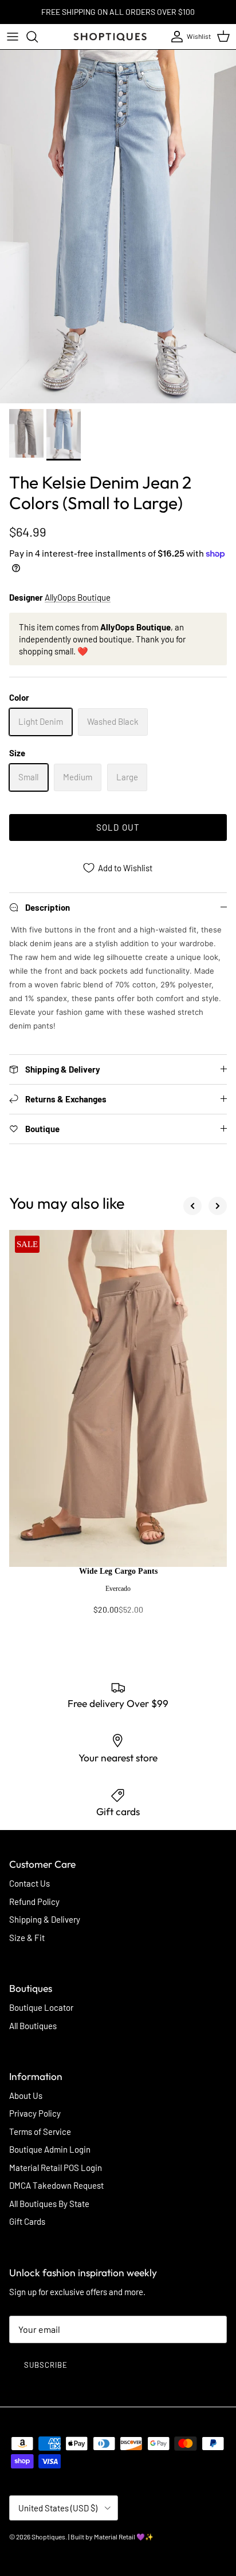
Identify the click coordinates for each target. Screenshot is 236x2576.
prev (192, 1206)
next (218, 1206)
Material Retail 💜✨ (124, 2537)
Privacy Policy (35, 2113)
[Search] (38, 37)
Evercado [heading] (118, 1589)
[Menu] (13, 37)
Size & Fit (27, 1938)
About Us (26, 2095)
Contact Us (29, 1883)
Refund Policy (34, 1902)
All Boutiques (33, 2026)
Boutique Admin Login (50, 2149)
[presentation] (118, 1596)
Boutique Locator (41, 2007)
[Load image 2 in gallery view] (118, 227)
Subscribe (46, 2365)
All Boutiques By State (49, 2204)
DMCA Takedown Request (56, 2185)
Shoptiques (48, 2537)
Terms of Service (40, 2132)
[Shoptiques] (110, 37)
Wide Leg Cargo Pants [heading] (118, 1571)
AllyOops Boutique (78, 597)
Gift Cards (27, 2221)
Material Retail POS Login (56, 2168)
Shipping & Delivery (45, 1919)
